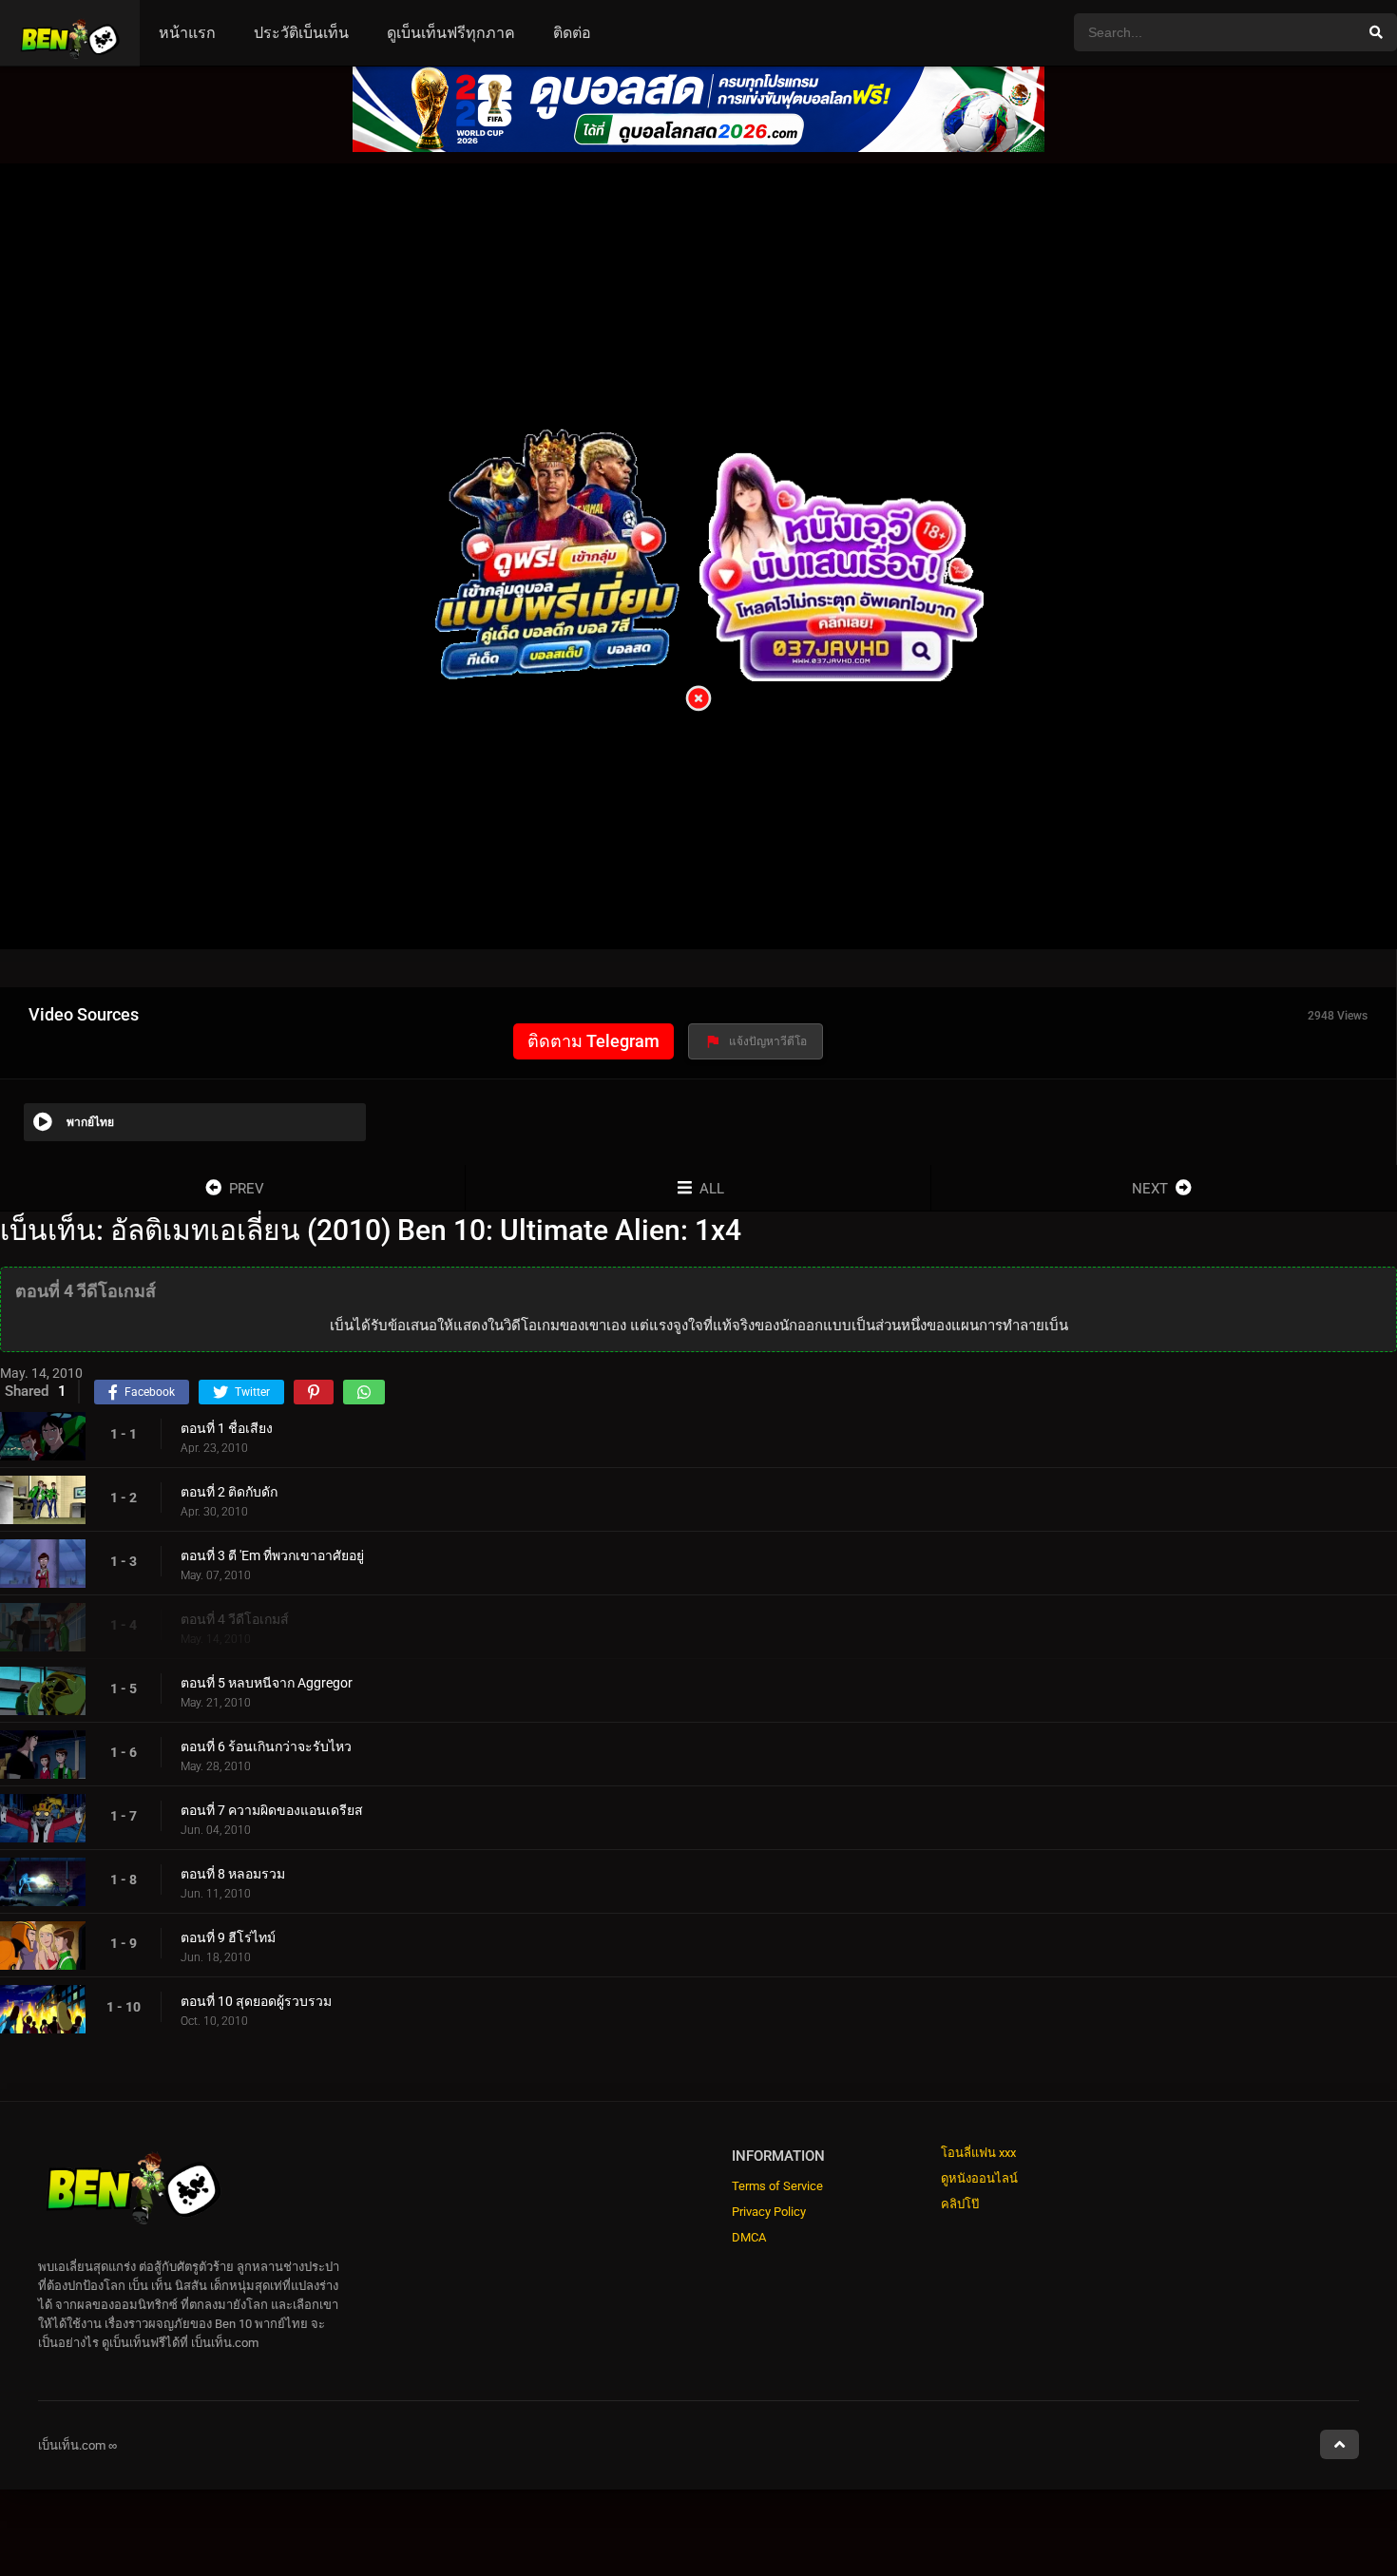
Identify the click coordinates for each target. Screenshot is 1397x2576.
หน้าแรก (187, 33)
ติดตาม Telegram (593, 1041)
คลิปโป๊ (960, 2204)
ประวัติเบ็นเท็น (301, 33)
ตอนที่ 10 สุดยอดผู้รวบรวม (256, 2001)
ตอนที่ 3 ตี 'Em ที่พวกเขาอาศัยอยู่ (272, 1555)
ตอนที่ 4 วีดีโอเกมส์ (235, 1619)
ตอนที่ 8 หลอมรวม (233, 1874)
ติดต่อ (572, 33)
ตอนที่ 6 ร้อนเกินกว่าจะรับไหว (266, 1746)
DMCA (749, 2237)
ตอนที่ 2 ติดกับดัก (229, 1492)
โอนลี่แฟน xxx (978, 2153)
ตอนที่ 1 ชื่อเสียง (227, 1428)
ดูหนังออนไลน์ (979, 2178)
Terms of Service (777, 2186)
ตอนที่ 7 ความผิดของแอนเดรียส (272, 1810)
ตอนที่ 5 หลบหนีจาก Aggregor (267, 1683)
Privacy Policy (769, 2212)
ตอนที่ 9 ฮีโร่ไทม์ (228, 1937)
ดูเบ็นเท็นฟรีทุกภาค (451, 33)
